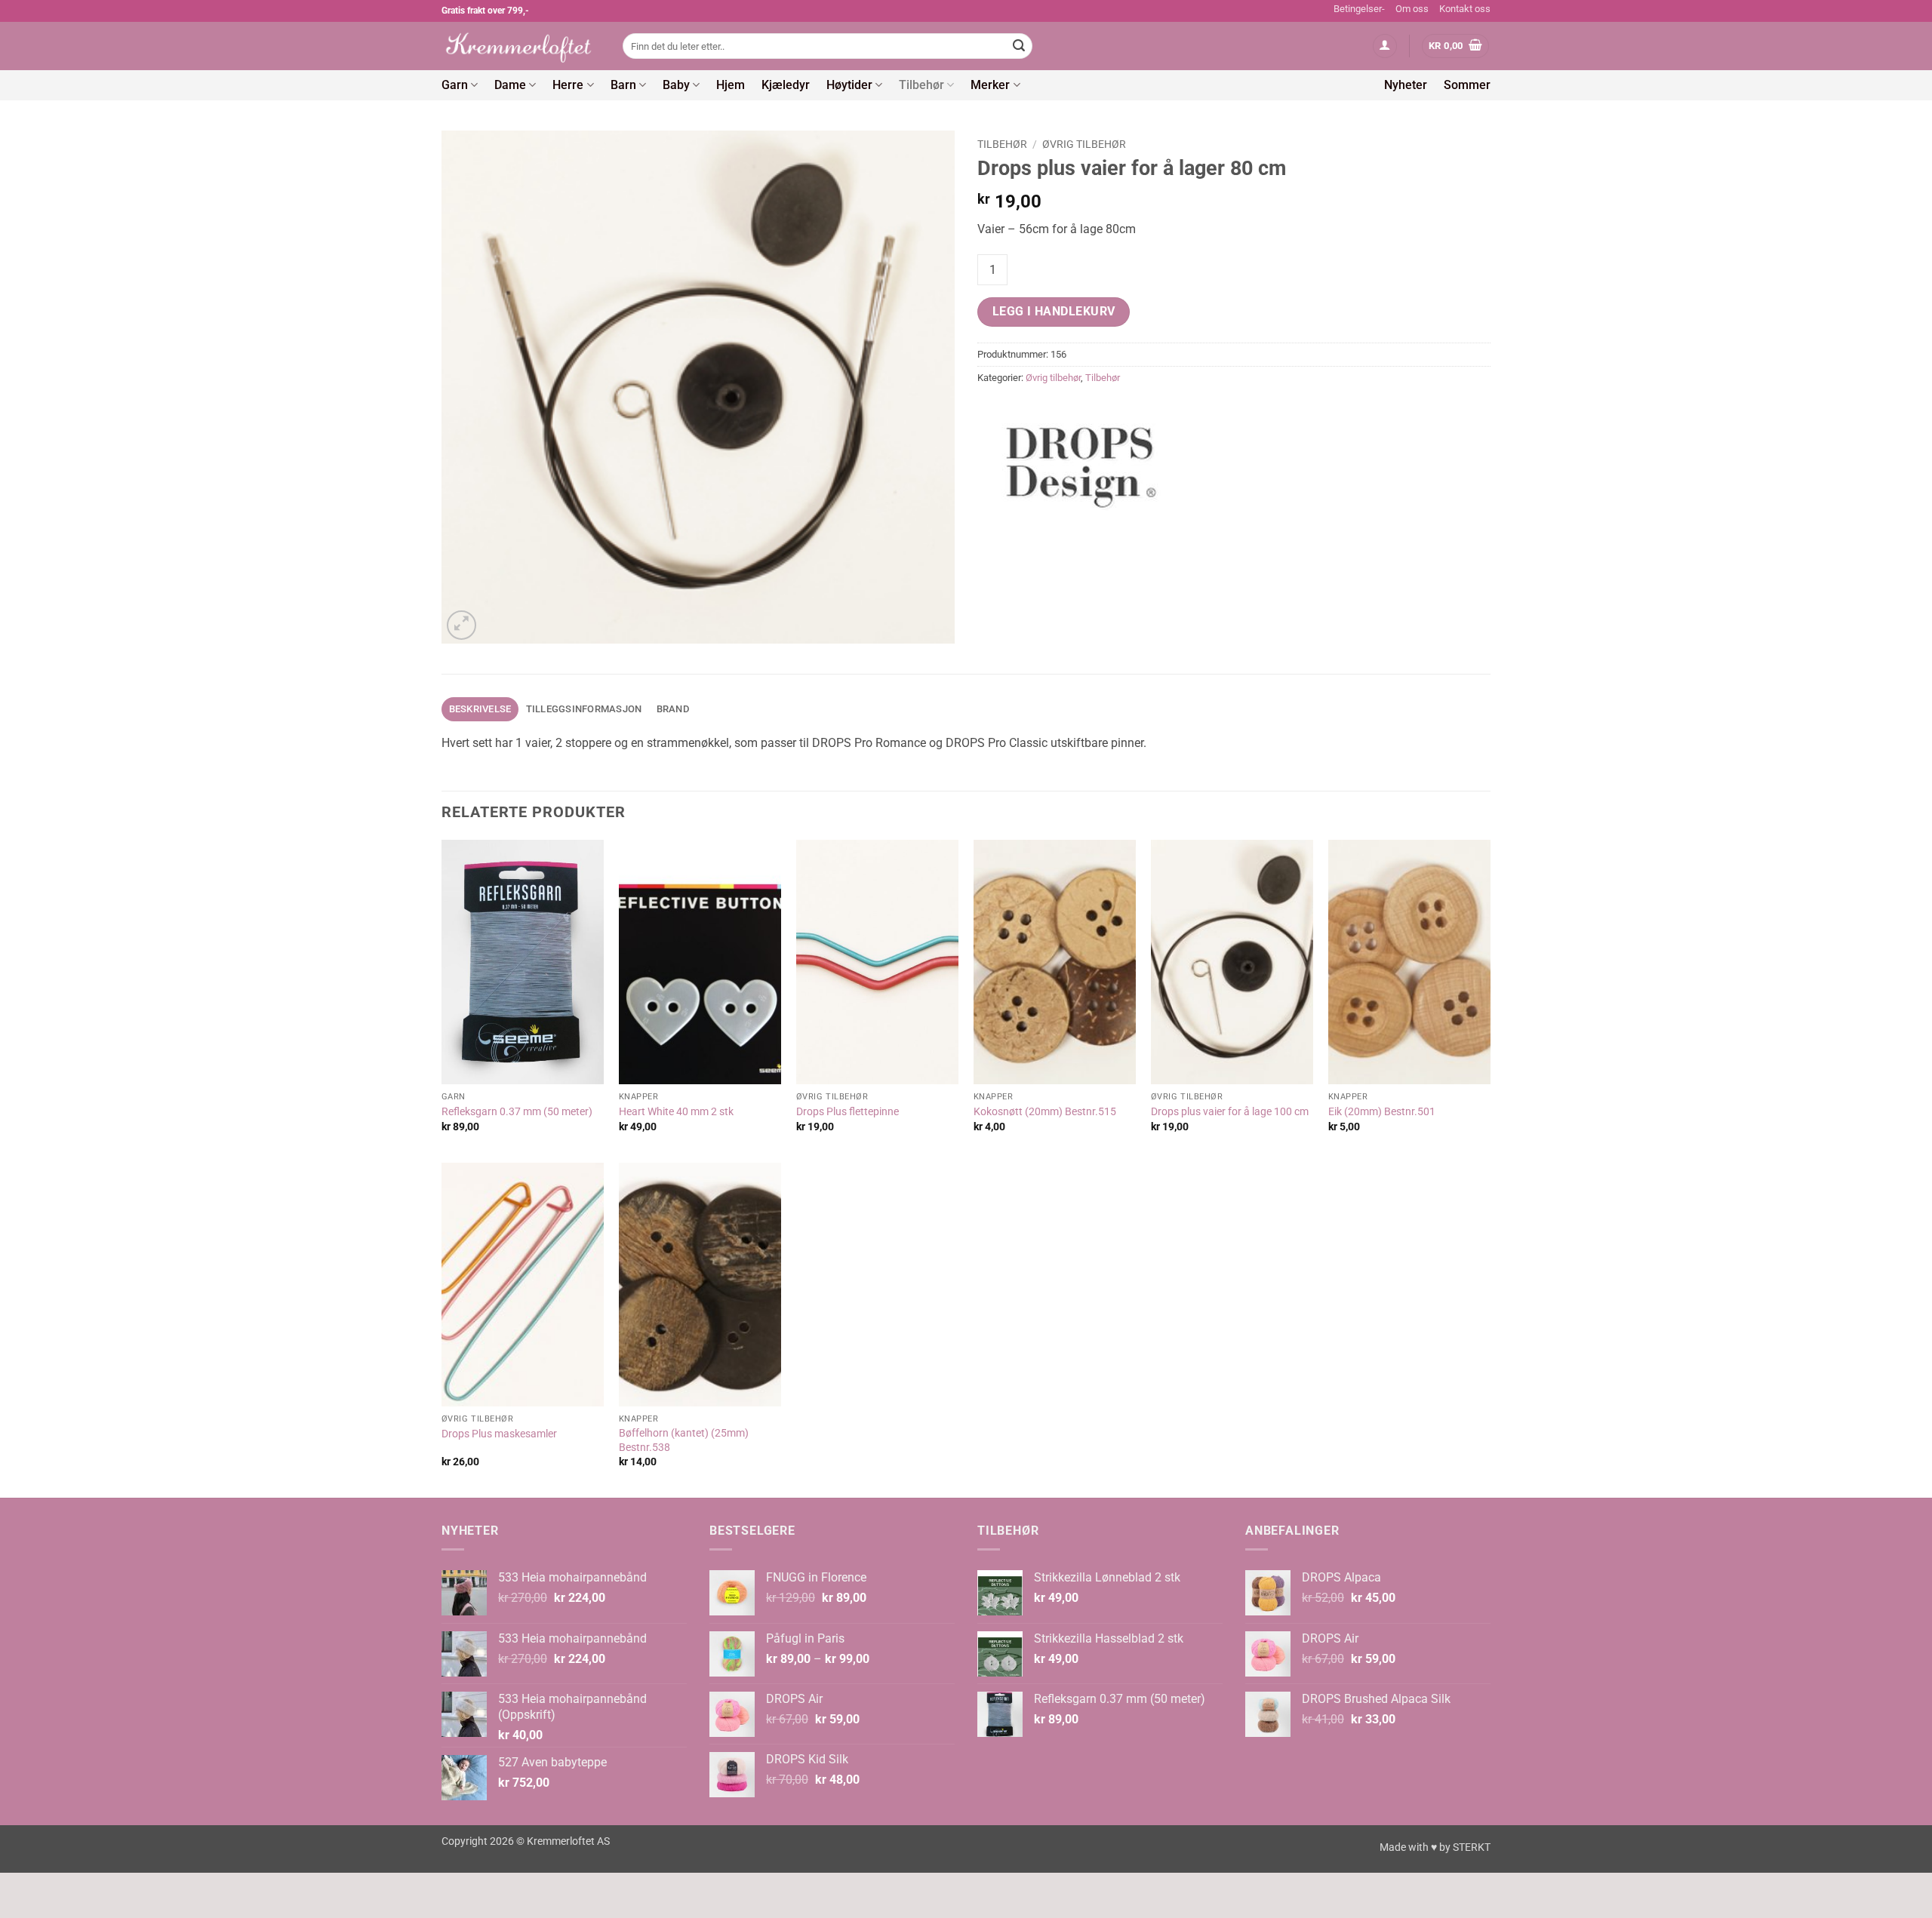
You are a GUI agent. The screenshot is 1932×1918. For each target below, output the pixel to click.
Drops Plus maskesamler (499, 1434)
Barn (623, 85)
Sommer (1467, 85)
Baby (676, 85)
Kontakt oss (1465, 9)
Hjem (731, 85)
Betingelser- (1359, 9)
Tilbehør (921, 85)
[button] (1385, 46)
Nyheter (1406, 85)
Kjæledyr (786, 85)
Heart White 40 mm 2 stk (676, 1112)
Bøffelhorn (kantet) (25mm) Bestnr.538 (684, 1440)
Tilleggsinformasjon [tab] (584, 709)
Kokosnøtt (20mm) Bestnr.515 (1045, 1112)
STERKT (1472, 1847)
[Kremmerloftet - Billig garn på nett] (521, 46)
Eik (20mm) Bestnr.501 (1382, 1112)
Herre (568, 85)
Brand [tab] (673, 709)
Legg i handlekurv (1054, 312)
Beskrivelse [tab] (480, 709)
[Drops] (1083, 461)
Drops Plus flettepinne (848, 1112)
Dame (510, 85)
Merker (990, 85)
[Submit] (1019, 46)
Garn (455, 85)
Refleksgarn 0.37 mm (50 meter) (517, 1112)
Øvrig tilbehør (1084, 144)
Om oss (1412, 9)
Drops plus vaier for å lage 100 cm (1230, 1112)
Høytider (849, 85)
